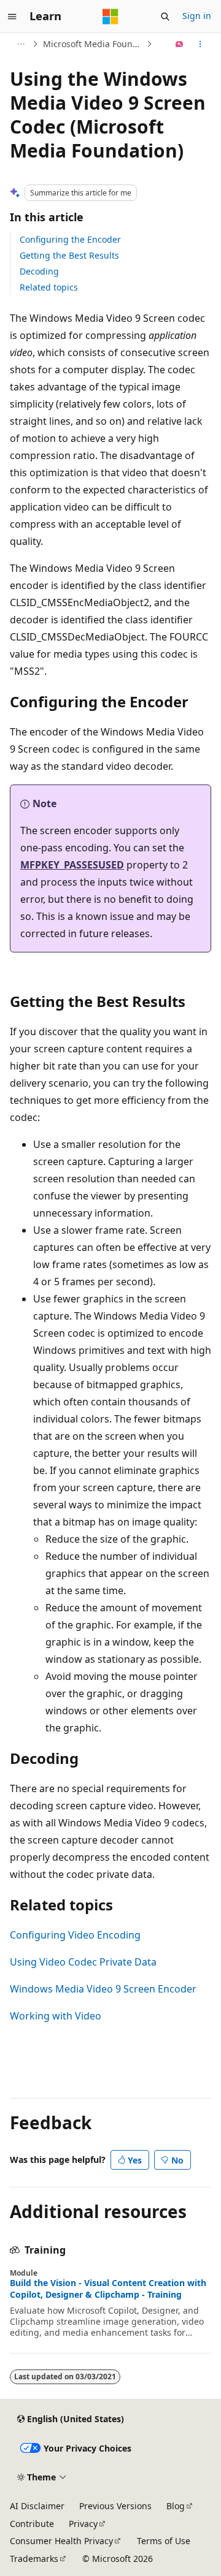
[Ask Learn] (180, 44)
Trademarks (34, 2559)
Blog (176, 2506)
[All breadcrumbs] (21, 44)
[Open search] (165, 17)
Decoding (39, 271)
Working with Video (56, 2016)
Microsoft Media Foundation (93, 44)
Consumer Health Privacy (61, 2541)
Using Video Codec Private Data (83, 1962)
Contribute (32, 2524)
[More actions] (200, 44)
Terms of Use (164, 2541)
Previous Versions (115, 2506)
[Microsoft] (110, 17)
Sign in (197, 16)
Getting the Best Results (69, 255)
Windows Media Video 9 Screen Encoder (103, 1989)
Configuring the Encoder (70, 239)
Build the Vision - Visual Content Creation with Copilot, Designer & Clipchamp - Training (108, 2289)
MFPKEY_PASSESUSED (72, 865)
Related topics (49, 287)
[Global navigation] (12, 17)
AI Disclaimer (37, 2506)
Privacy (83, 2524)
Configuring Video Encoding (75, 1935)
